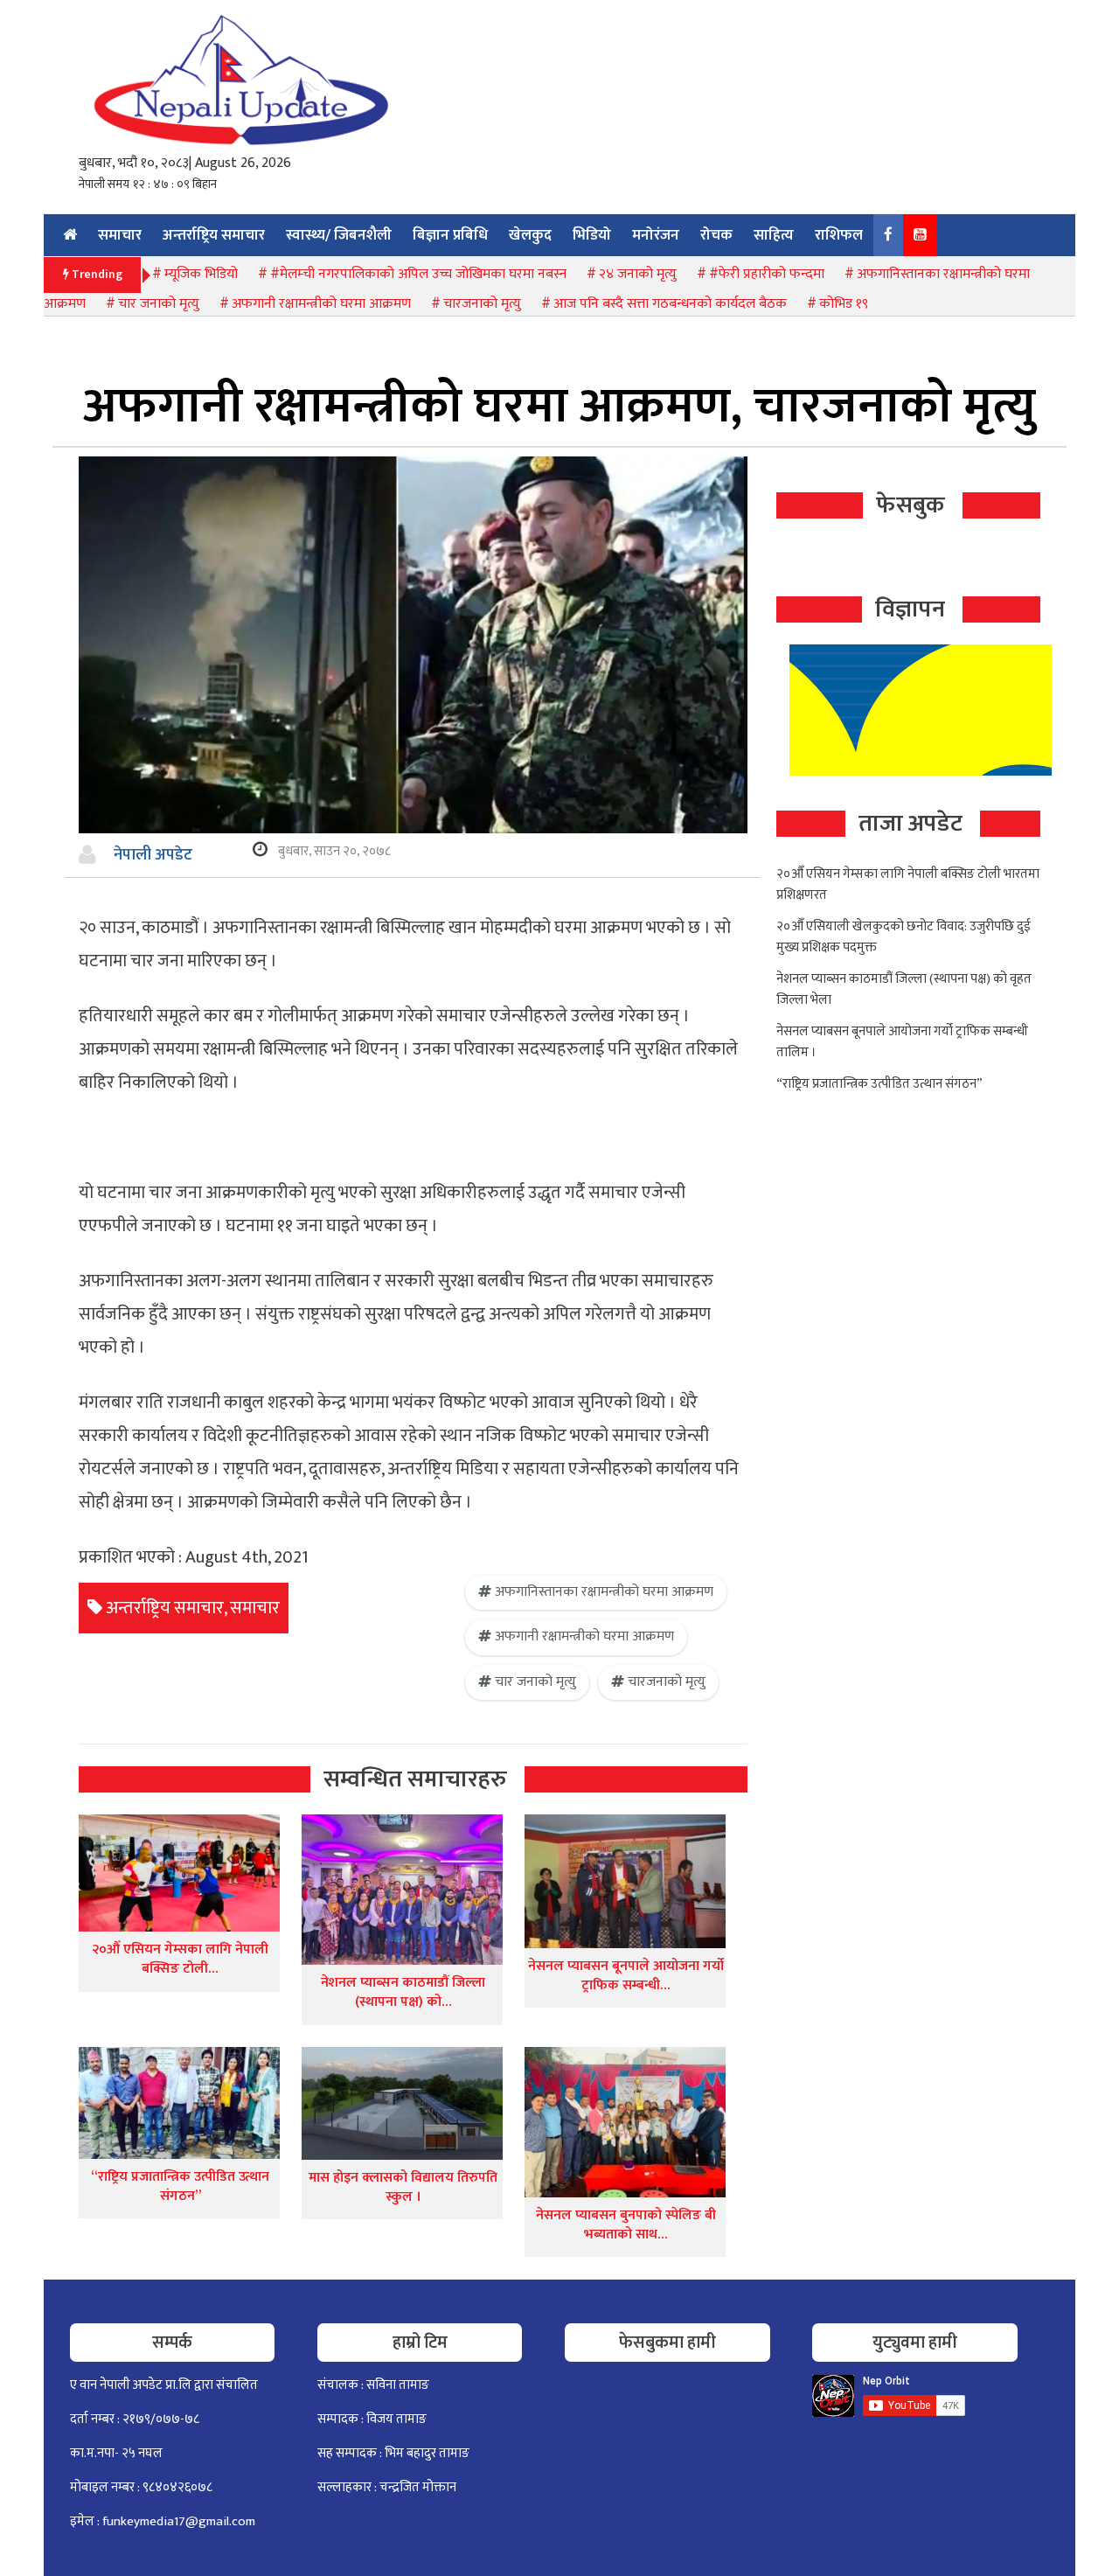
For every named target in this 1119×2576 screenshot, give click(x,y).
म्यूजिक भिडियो (201, 274)
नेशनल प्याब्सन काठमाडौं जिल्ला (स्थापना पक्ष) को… (403, 1992)
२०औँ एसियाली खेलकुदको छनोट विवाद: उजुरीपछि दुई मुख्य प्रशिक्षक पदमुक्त (904, 937)
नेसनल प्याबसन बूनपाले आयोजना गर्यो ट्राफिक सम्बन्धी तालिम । (902, 1042)
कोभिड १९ (844, 304)
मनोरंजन (656, 235)
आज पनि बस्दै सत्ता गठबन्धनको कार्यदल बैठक (670, 304)
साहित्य (774, 235)
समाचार (120, 235)
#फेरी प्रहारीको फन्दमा (767, 274)
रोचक (716, 235)
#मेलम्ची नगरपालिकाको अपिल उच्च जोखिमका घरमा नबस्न (418, 274)
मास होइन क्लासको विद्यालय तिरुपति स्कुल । (403, 2187)
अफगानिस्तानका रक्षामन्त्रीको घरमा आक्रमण (604, 1592)
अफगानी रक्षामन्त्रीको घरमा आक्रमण (321, 304)
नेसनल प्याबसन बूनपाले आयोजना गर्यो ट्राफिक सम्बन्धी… (626, 1976)
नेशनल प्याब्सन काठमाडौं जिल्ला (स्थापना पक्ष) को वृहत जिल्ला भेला (904, 989)
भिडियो (592, 235)
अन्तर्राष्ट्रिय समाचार (214, 235)
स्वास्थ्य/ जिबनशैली (339, 235)
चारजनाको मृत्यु (482, 304)
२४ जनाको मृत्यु (638, 274)
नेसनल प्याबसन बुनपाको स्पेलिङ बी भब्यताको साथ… (626, 2225)
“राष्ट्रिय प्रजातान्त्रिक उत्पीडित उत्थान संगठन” (180, 2186)
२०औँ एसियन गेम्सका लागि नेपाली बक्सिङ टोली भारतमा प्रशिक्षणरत (908, 884)
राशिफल (839, 235)
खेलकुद (530, 235)
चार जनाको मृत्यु (159, 304)
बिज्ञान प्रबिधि (450, 235)
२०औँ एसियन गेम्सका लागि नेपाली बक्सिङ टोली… (180, 1959)
